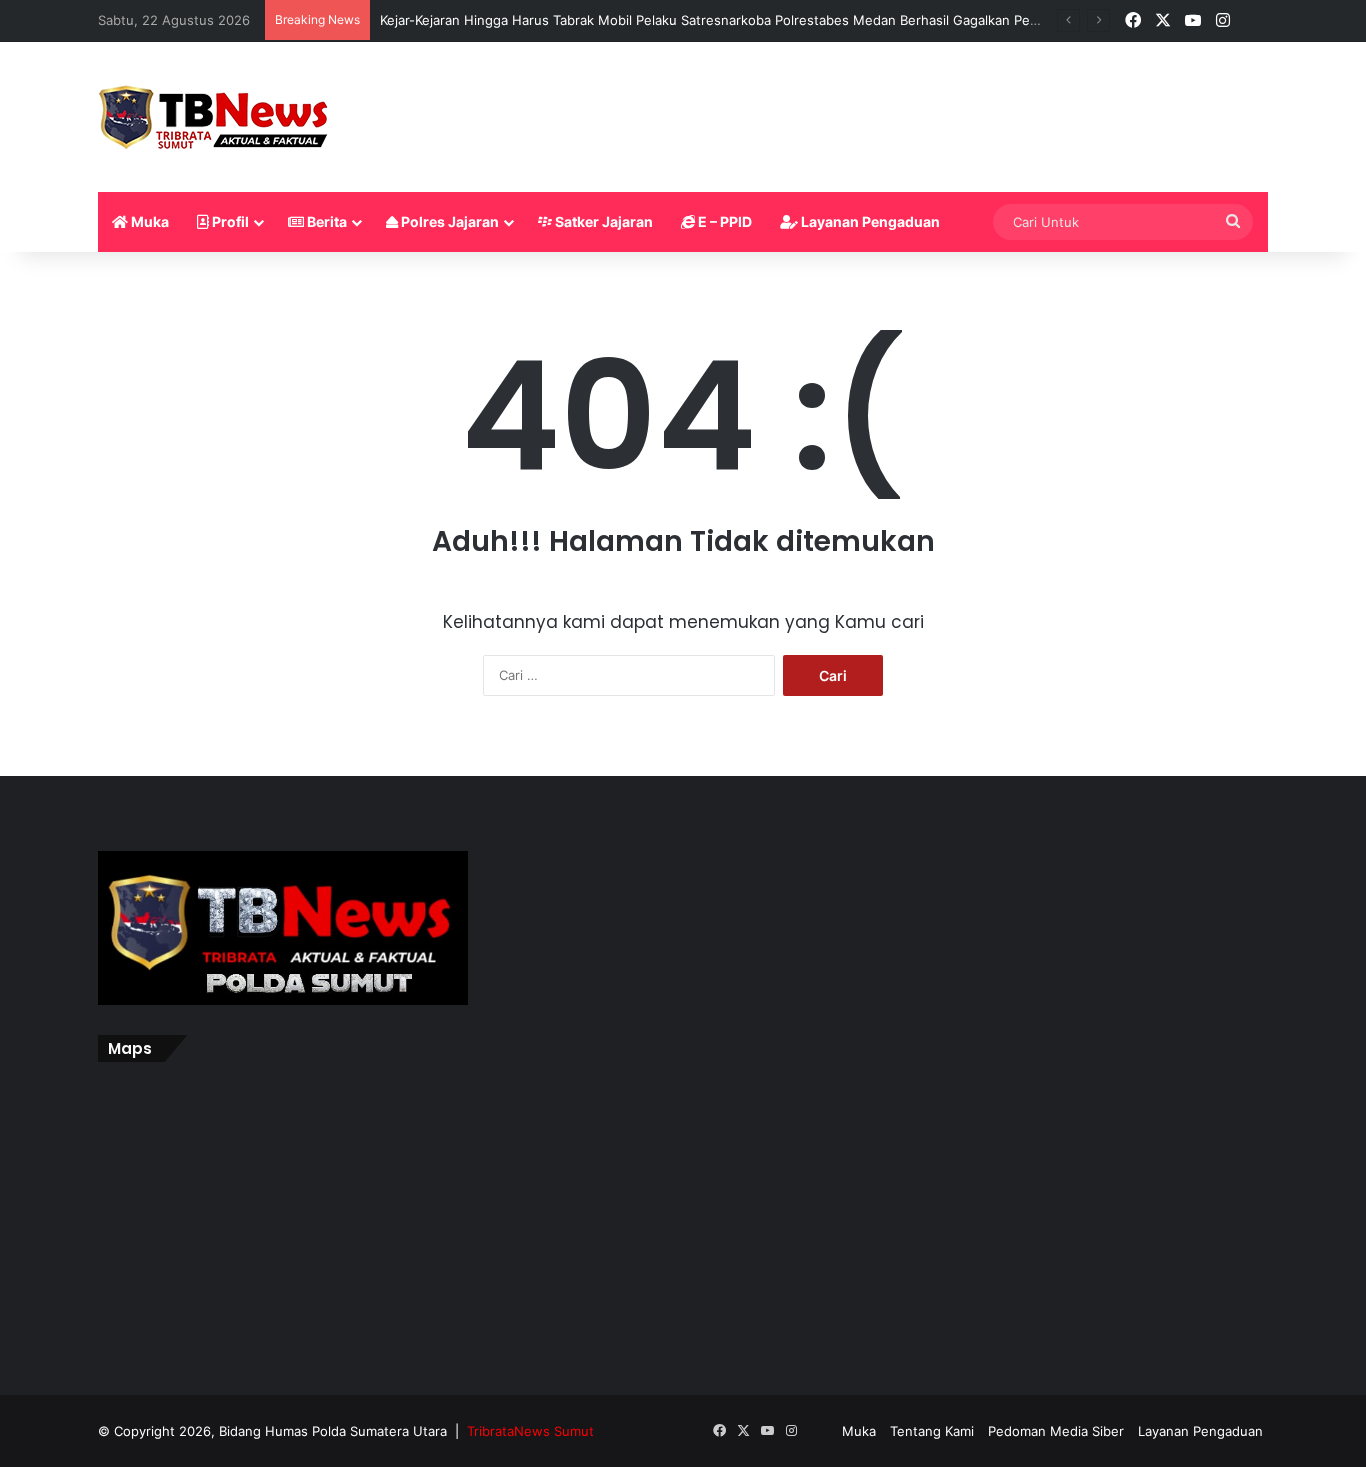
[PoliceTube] (1253, 21)
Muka (148, 221)
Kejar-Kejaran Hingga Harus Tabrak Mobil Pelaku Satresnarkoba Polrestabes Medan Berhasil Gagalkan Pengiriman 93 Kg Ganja (770, 20)
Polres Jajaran (448, 221)
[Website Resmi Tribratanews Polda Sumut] (214, 117)
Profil (229, 221)
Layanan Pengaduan (869, 221)
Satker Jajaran (602, 221)
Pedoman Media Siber (1056, 1431)
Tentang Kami (932, 1431)
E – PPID (723, 221)
